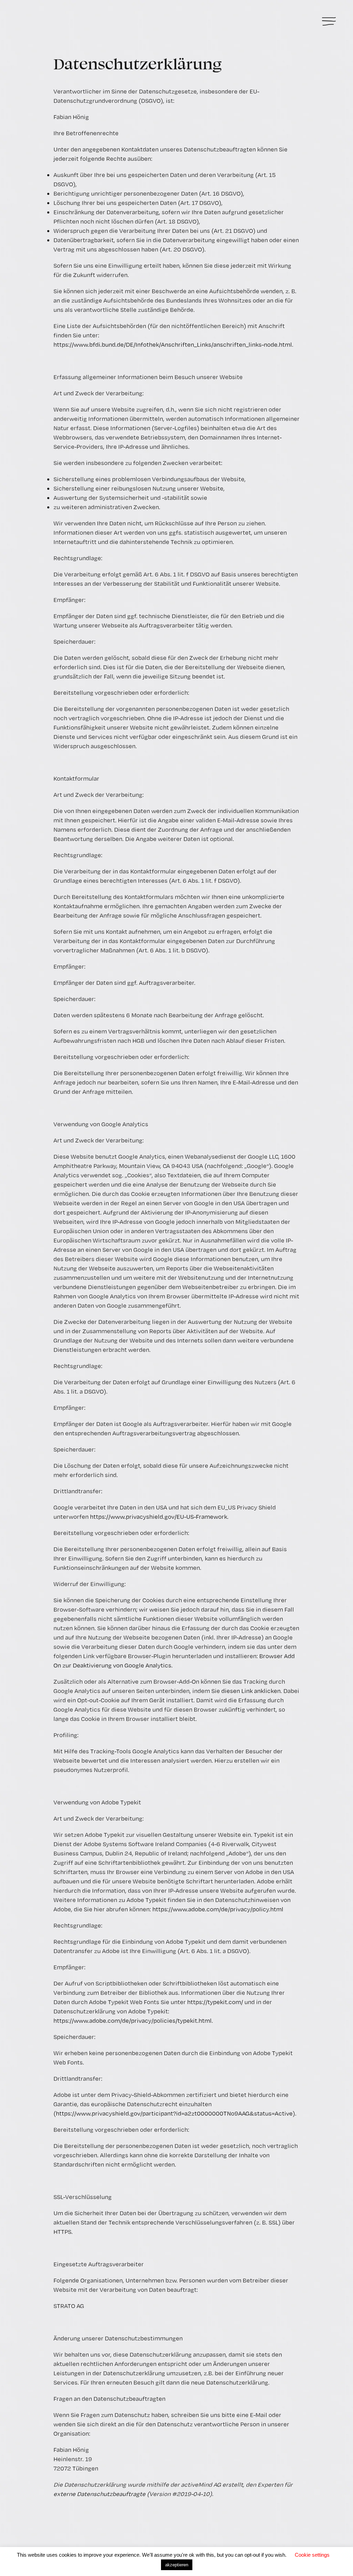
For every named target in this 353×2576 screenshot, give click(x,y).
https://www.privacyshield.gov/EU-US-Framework (159, 1517)
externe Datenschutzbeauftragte (99, 2494)
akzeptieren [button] (177, 2565)
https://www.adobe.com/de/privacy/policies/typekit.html (133, 2020)
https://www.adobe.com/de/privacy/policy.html (218, 1909)
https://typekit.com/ (215, 2002)
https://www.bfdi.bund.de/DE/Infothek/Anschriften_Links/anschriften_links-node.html (173, 344)
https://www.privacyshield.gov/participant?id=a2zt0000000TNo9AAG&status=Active (174, 2113)
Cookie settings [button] (312, 2555)
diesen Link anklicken (251, 1691)
